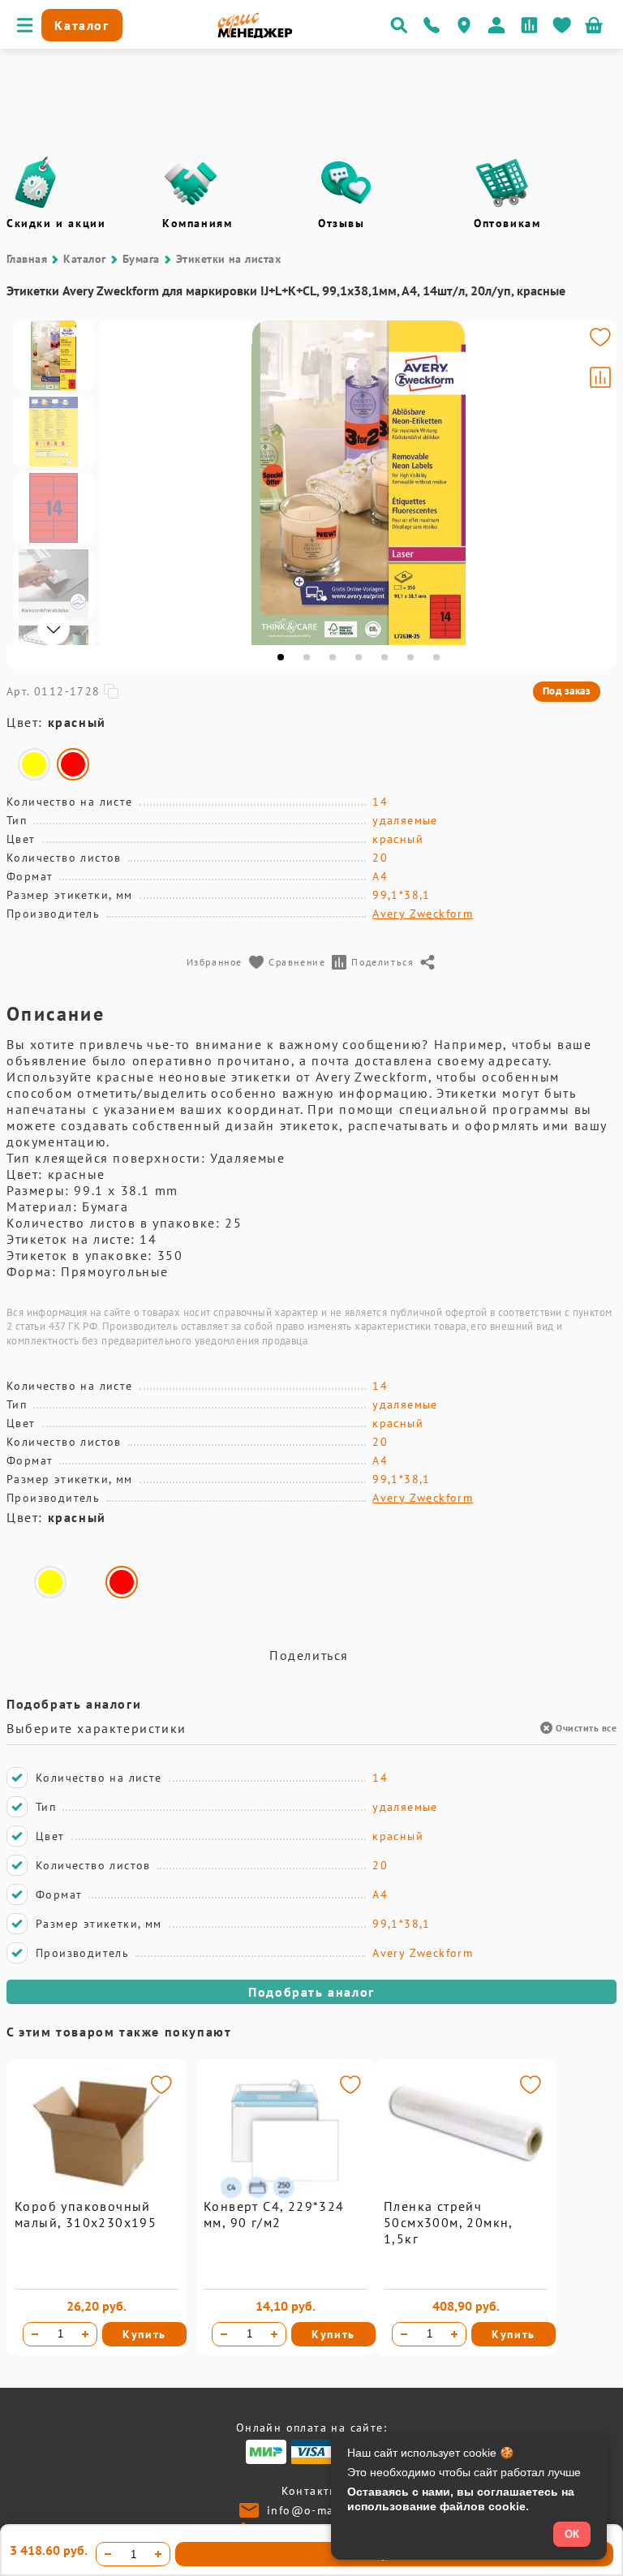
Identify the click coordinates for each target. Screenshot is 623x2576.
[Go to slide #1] (54, 355)
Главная (27, 259)
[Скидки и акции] (35, 183)
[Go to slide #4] (54, 584)
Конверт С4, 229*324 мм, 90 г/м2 (274, 2214)
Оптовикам (507, 223)
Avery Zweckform (423, 914)
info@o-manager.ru (325, 2510)
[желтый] (34, 764)
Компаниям (197, 223)
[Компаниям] (191, 183)
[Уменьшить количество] (35, 2334)
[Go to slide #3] (54, 508)
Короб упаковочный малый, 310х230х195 (86, 2214)
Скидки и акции (56, 223)
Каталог (84, 259)
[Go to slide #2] (54, 432)
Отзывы (342, 223)
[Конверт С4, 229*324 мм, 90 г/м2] (286, 2194)
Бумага (141, 259)
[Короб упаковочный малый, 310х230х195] (97, 2194)
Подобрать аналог (311, 1992)
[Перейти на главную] (255, 34)
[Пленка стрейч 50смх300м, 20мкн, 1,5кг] (466, 2194)
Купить (144, 2334)
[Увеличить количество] (85, 2334)
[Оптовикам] (502, 183)
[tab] (281, 657)
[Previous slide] (120, 483)
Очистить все (586, 1728)
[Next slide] (597, 483)
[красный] (73, 764)
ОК (572, 2534)
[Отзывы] (346, 183)
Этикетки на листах (229, 259)
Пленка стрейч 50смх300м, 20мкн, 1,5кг (448, 2222)
